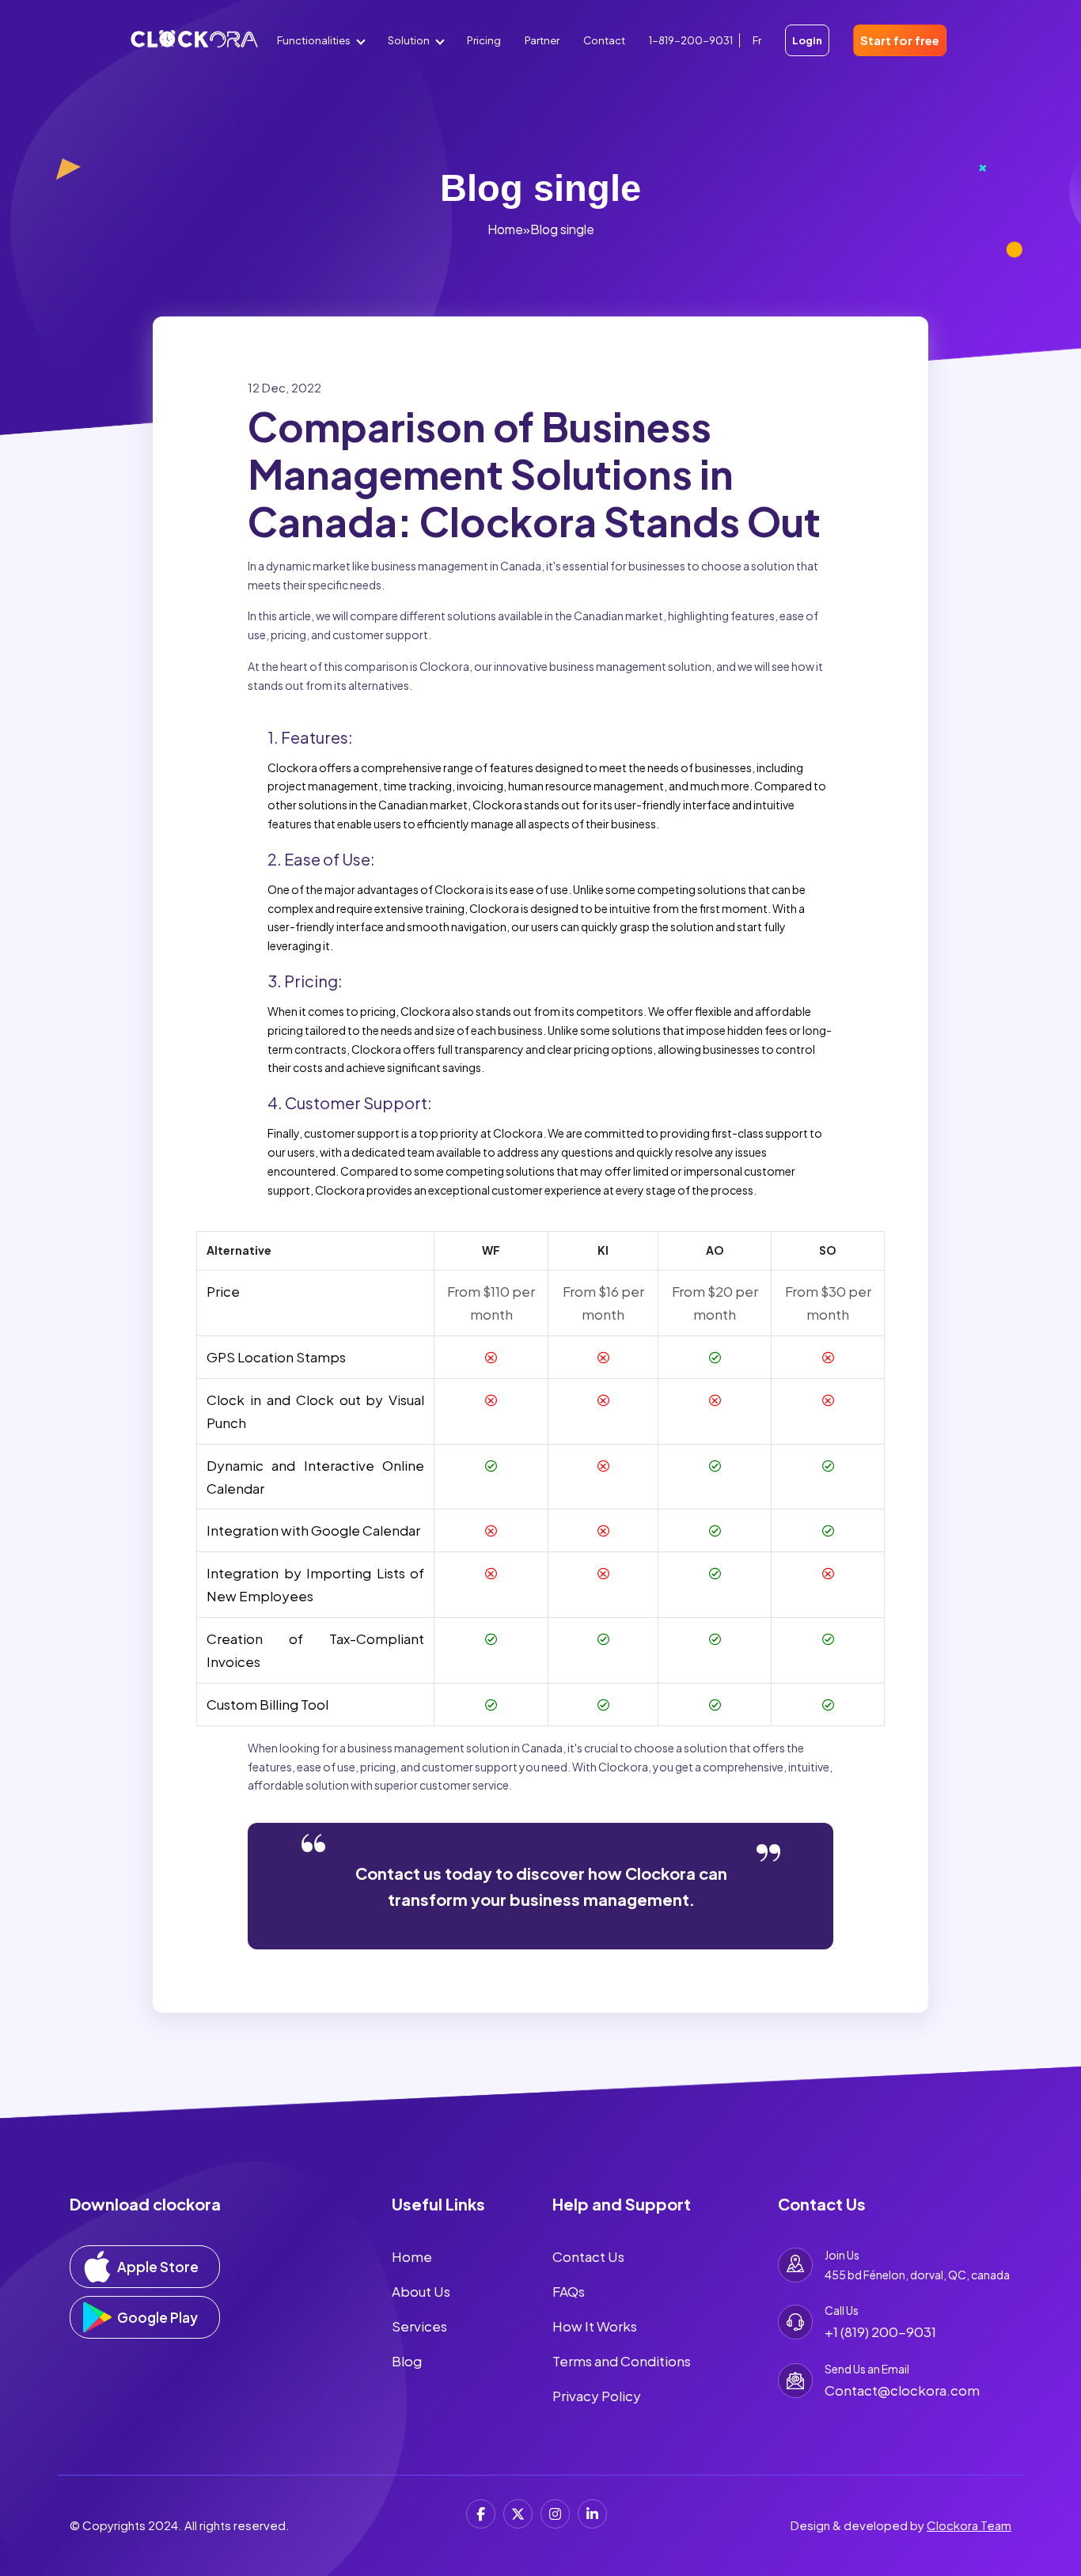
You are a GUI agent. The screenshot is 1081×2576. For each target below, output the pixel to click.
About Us (421, 2291)
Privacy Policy (597, 2396)
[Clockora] (194, 47)
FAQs (569, 2291)
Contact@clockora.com (902, 2390)
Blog (407, 2361)
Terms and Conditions (622, 2361)
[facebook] (481, 2514)
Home (505, 229)
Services (419, 2326)
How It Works (595, 2326)
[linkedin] (592, 2514)
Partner (542, 40)
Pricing (484, 40)
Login (807, 40)
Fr (757, 40)
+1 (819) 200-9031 (880, 2332)
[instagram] (555, 2514)
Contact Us (588, 2256)
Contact (604, 40)
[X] (518, 2514)
